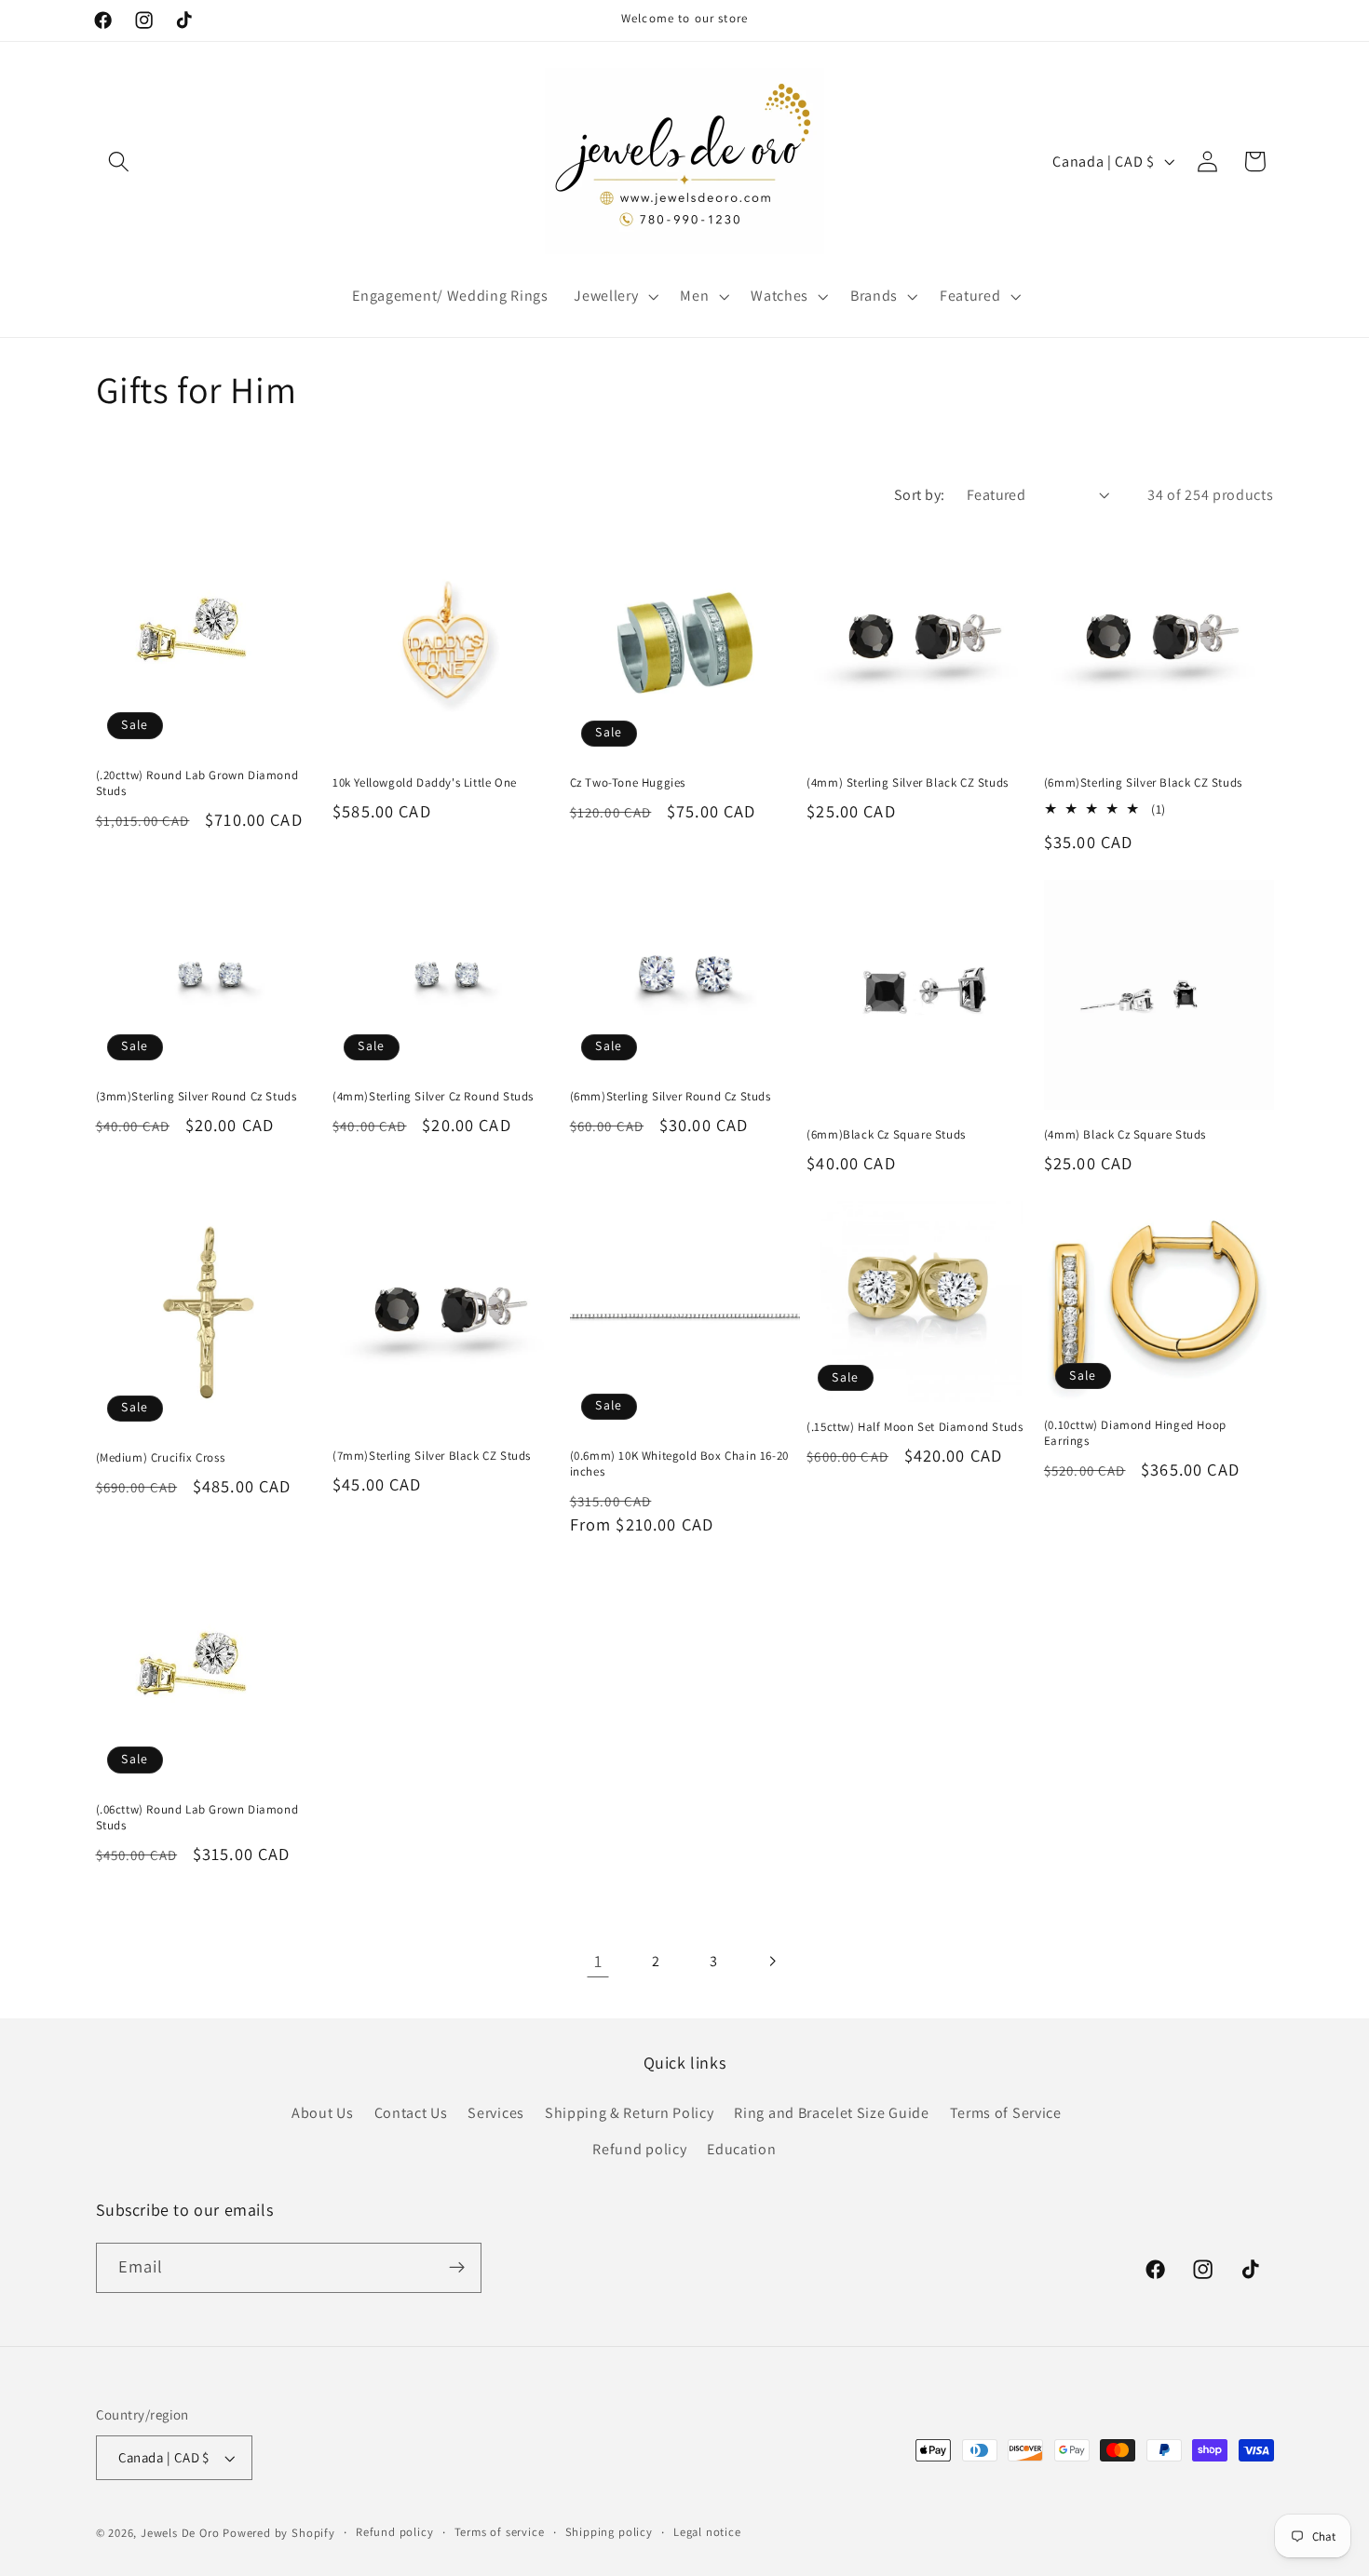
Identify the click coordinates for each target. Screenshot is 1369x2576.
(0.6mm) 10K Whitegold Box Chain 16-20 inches (679, 1464)
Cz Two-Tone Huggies (628, 783)
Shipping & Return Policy (630, 2113)
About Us (323, 2113)
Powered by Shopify (279, 2533)
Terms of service (500, 2532)
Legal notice (707, 2532)
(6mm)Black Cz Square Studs (886, 1135)
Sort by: (920, 495)
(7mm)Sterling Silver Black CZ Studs (432, 1456)
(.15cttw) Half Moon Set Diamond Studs (915, 1427)
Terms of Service (1006, 2113)
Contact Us (411, 2113)
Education (741, 2149)
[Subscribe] (457, 2268)
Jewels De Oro (182, 2533)
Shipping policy (609, 2532)
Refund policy (639, 2149)
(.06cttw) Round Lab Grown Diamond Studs (197, 1818)
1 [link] (598, 1961)
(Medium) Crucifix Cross (161, 1458)
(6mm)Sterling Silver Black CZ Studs (1143, 783)
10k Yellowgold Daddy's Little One (425, 783)
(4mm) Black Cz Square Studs (1125, 1135)
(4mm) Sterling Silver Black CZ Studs (908, 783)
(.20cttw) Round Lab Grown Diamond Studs (197, 783)
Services (496, 2113)
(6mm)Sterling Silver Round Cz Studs (671, 1097)
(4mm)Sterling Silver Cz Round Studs (433, 1097)
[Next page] (772, 1961)
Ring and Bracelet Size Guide (831, 2113)
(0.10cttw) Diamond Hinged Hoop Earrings (1135, 1433)
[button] (120, 162)
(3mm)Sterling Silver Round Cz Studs (197, 1097)
